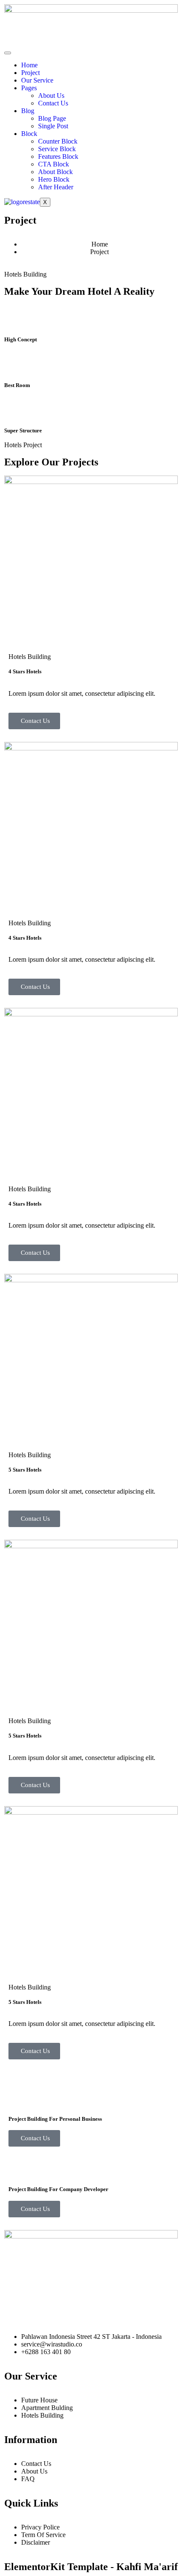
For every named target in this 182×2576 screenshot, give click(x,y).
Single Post (53, 126)
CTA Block (54, 164)
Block (29, 134)
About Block (55, 172)
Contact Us (53, 103)
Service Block (57, 149)
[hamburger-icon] (8, 53)
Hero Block (54, 179)
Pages (29, 88)
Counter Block (58, 141)
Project (30, 73)
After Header (56, 187)
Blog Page (52, 118)
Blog (28, 111)
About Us (51, 95)
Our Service (37, 80)
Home (29, 65)
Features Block (58, 156)
